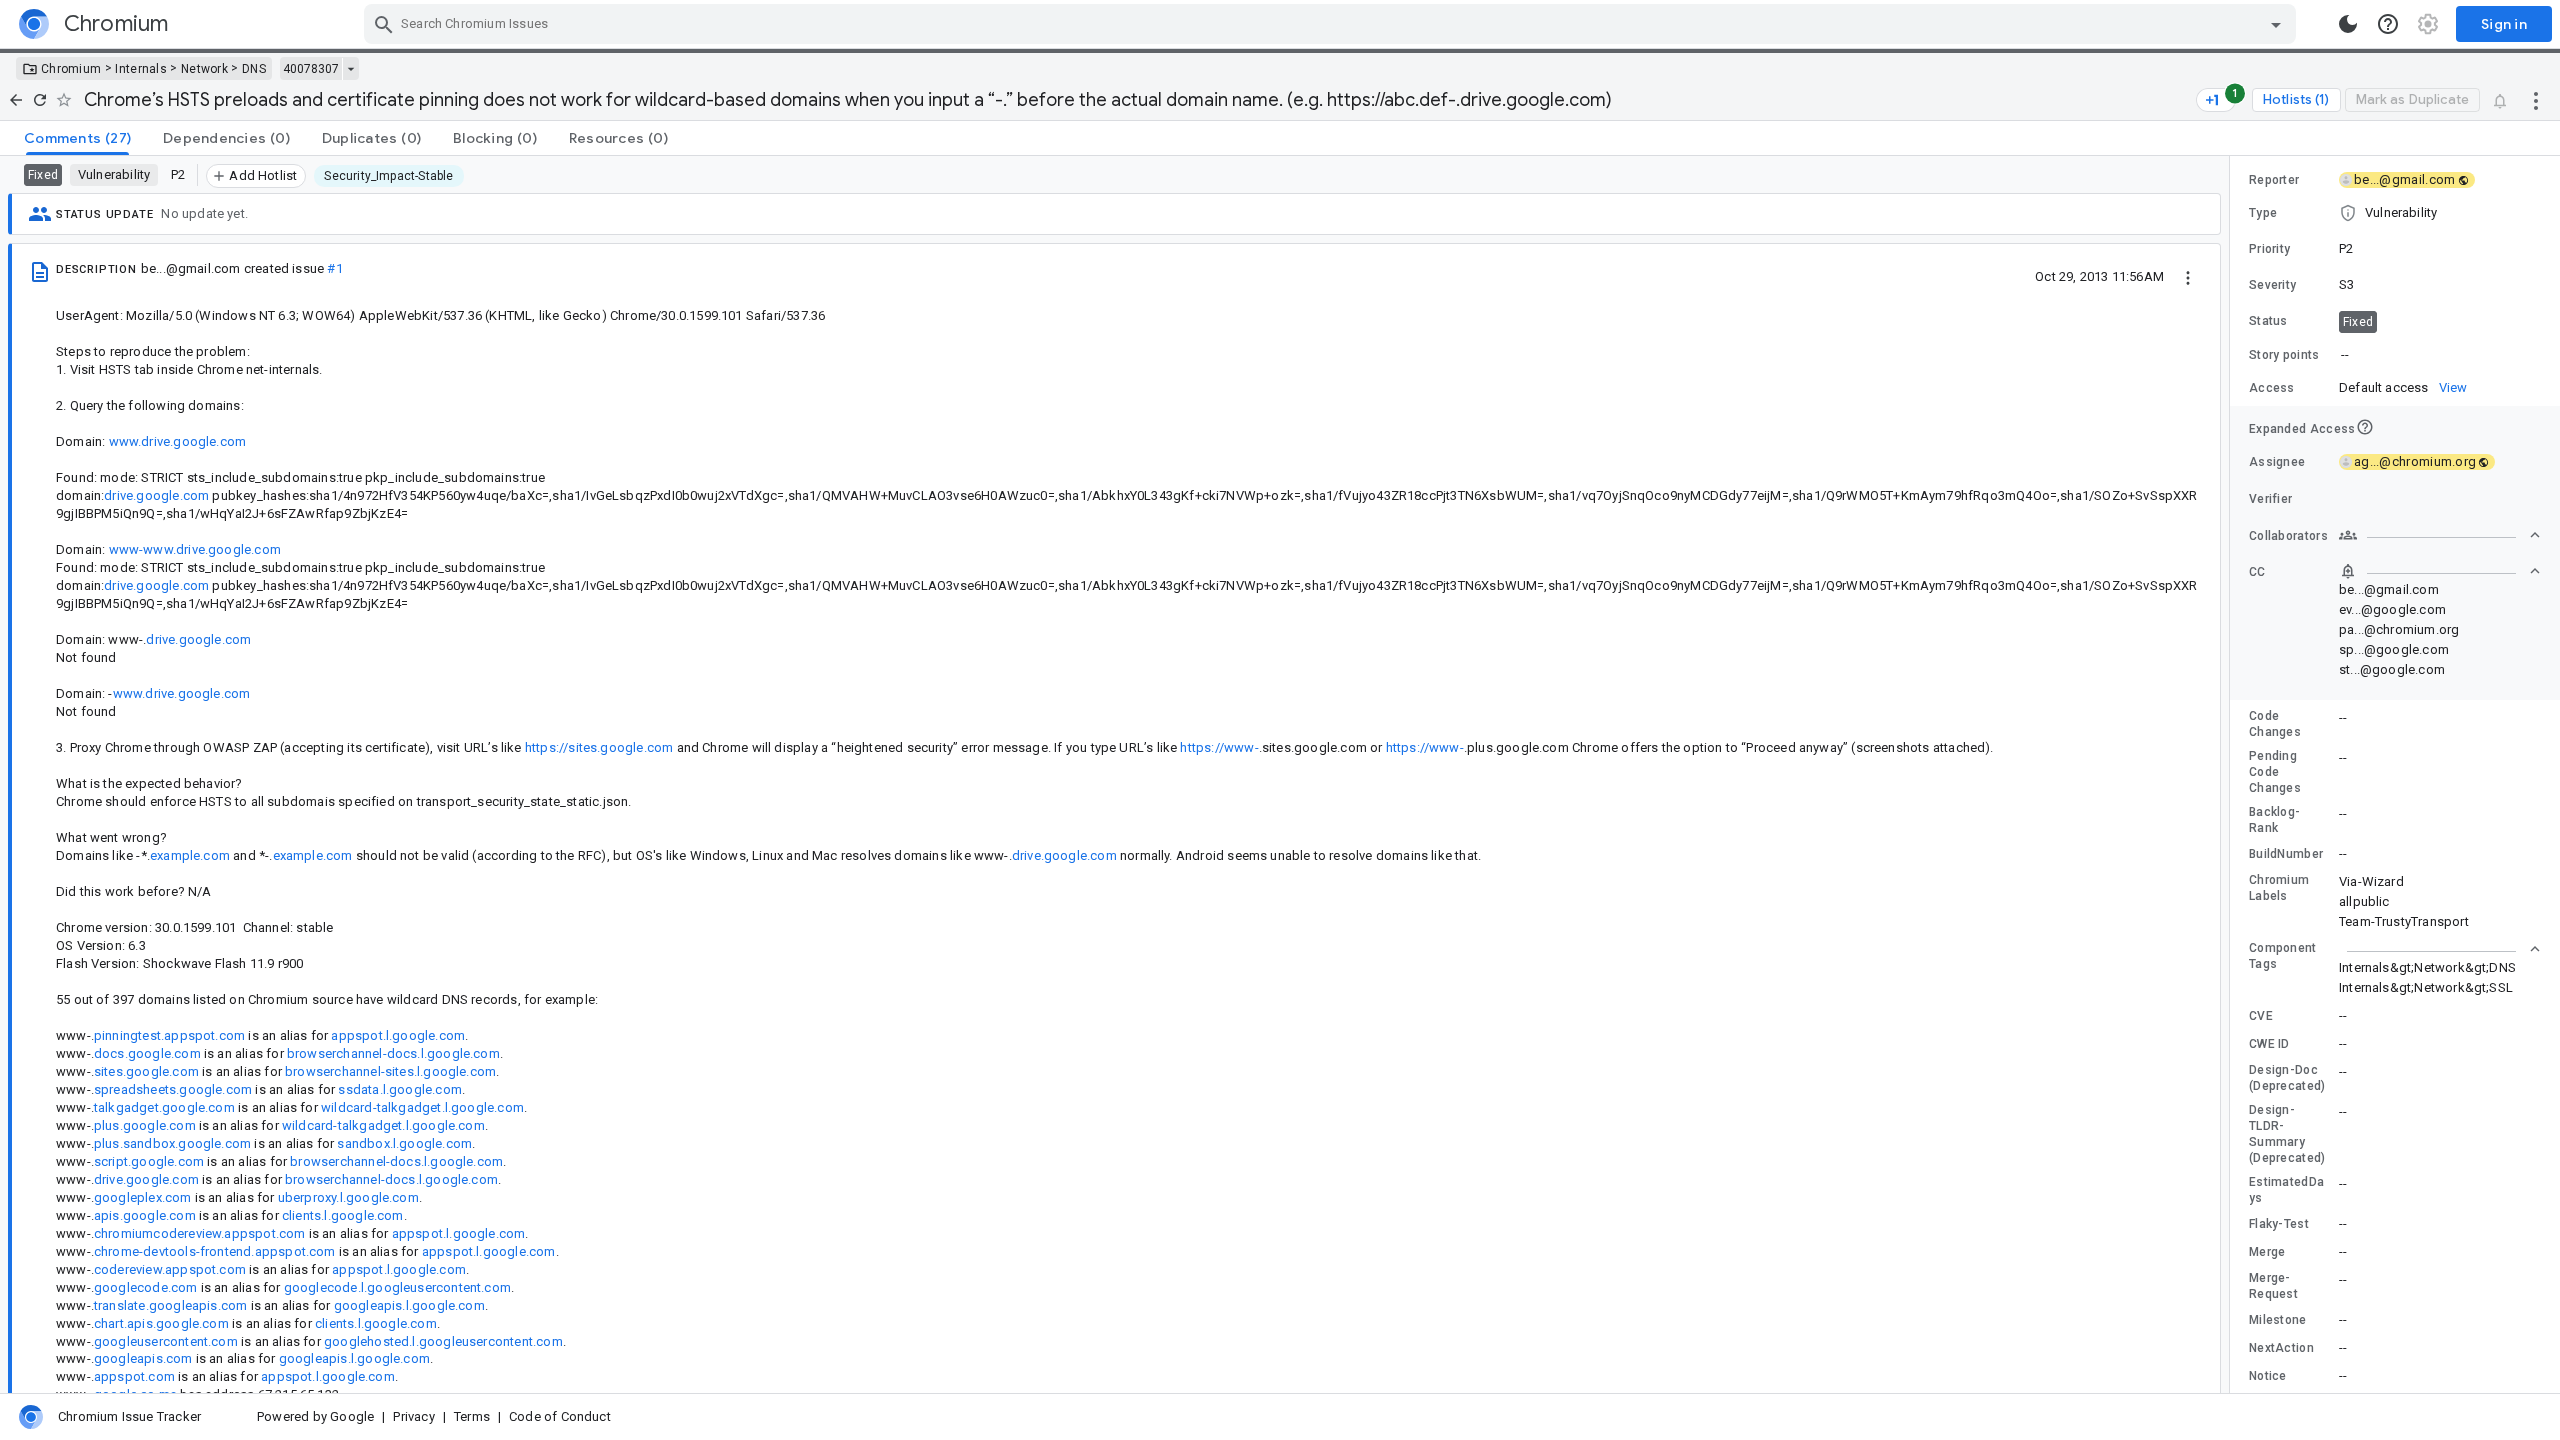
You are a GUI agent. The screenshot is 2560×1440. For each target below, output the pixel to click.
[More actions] (2536, 100)
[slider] (2233, 774)
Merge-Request (2273, 1286)
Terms (472, 1416)
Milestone (2278, 1320)
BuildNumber (2286, 854)
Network (204, 69)
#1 (334, 268)
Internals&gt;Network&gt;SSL (2426, 987)
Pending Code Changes (2275, 772)
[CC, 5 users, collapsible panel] (2440, 571)
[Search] (384, 24)
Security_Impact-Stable (388, 176)
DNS (254, 69)
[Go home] (16, 100)
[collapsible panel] (2440, 949)
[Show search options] (2276, 24)
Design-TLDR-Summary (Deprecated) (2287, 1134)
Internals (141, 69)
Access (2272, 388)
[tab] (77, 138)
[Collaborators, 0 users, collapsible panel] (2440, 535)
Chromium (71, 69)
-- (2345, 354)
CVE (2261, 1016)
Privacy (413, 1416)
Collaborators (2288, 536)
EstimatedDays (2286, 1190)
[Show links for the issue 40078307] (350, 69)
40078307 (311, 69)
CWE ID (2269, 1044)
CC (2257, 572)
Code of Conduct (560, 1416)
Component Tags (2283, 956)
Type (2263, 213)
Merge (2267, 1252)
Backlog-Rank (2274, 820)
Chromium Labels (2279, 888)
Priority (2269, 249)
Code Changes (2275, 724)
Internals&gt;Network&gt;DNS (2427, 967)
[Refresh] (40, 100)
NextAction (2281, 1348)
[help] (2388, 24)
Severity (2272, 285)
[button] (2395, 213)
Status (2268, 321)
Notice (2268, 1376)
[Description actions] (2188, 276)
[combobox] (1332, 24)
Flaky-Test (2279, 1224)
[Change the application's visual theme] (2348, 24)
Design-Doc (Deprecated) (2287, 1078)
